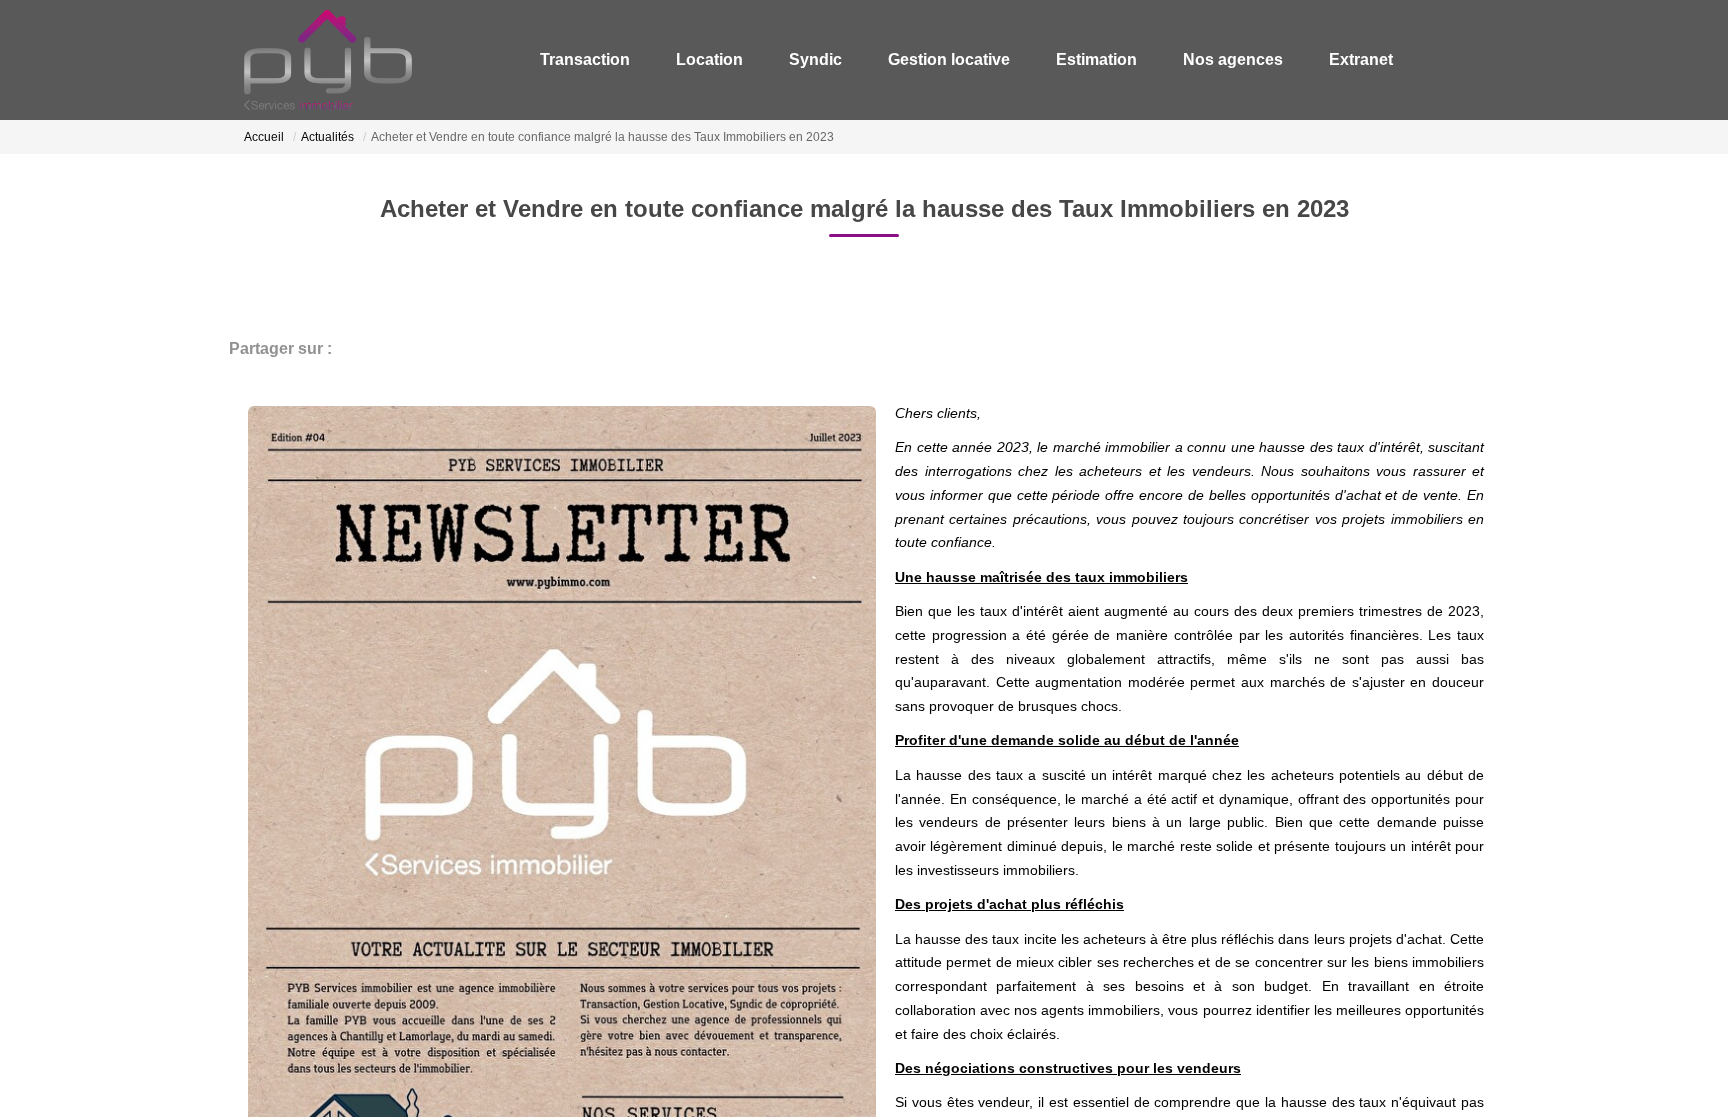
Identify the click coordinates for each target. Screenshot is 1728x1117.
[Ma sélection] (1437, 59)
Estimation (1113, 59)
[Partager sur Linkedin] (432, 348)
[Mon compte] (1467, 59)
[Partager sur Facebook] (352, 348)
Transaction (642, 59)
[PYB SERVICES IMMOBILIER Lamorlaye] (328, 60)
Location (756, 59)
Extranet (1358, 59)
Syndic (852, 59)
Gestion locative (976, 59)
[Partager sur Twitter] (392, 348)
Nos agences (1240, 59)
